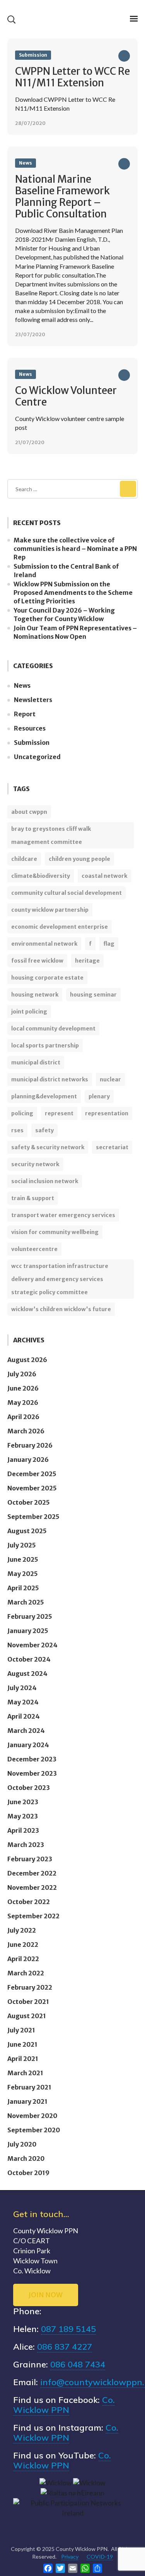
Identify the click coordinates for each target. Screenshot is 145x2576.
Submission (33, 55)
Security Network (35, 1164)
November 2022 (32, 1887)
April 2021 (23, 2059)
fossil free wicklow (37, 961)
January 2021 (27, 2101)
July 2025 (22, 1545)
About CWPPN (29, 812)
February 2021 (29, 2087)
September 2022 (33, 1916)
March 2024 (26, 1731)
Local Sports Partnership (45, 1046)
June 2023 (23, 1802)
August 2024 (27, 1674)
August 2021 (27, 2016)
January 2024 (28, 1745)
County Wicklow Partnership (50, 910)
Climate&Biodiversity (41, 876)
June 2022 (23, 1945)
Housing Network (35, 995)
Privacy (70, 2557)
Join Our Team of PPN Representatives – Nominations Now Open (75, 632)
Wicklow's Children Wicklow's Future (61, 1309)
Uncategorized (37, 757)
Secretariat (112, 1147)
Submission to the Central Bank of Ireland (66, 571)
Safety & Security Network (48, 1147)
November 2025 (32, 1488)
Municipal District (36, 1062)
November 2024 (32, 1645)
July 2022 (22, 1930)
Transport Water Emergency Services (63, 1215)
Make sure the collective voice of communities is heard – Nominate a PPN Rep (75, 549)
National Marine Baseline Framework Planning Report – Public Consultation (62, 196)
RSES (17, 1130)
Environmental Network (44, 944)
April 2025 (23, 1588)
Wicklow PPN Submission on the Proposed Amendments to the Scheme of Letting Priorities (73, 593)
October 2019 (28, 2173)
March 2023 (26, 1845)
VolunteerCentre (34, 1249)
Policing (22, 1113)
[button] (11, 19)
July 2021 (21, 2030)
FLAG (109, 944)
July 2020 (22, 2144)
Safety (44, 1130)
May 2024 (23, 1702)
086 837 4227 (65, 2347)
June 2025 (23, 1559)
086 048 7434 (78, 2364)
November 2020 (32, 2116)
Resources (30, 728)
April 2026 (23, 1417)
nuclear (110, 1079)
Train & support (33, 1198)
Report (25, 714)
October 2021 (28, 2002)
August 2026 (27, 1360)
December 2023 (32, 1759)
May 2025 (23, 1574)
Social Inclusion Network (45, 1181)
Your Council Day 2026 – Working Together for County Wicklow (64, 615)
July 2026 (22, 1374)
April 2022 (23, 1959)
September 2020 (34, 2130)
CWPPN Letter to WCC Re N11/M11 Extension (72, 77)
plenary (99, 1096)
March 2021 (25, 2073)
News (26, 163)
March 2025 (26, 1602)
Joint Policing (29, 1012)
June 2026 (23, 1388)
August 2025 (27, 1531)
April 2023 (23, 1830)
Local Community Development (53, 1029)
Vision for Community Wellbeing (55, 1232)
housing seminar (93, 995)
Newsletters (33, 700)
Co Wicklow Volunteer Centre (66, 396)
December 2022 (32, 1873)
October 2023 (29, 1788)
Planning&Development (44, 1096)
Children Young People (79, 859)
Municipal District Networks (50, 1079)
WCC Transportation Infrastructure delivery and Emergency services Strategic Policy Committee (60, 1279)
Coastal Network (104, 876)
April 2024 (24, 1716)
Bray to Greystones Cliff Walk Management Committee (51, 835)
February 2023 (30, 1859)
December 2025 (32, 1474)
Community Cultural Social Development (67, 893)
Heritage (87, 961)
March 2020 (26, 2158)
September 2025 (33, 1517)
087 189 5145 (68, 2329)
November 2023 (32, 1773)
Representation (107, 1113)
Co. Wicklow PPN (64, 2405)
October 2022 (29, 1902)
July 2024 (22, 1688)
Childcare (24, 859)
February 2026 (30, 1445)
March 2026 (26, 1431)
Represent (59, 1113)
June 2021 (22, 2044)
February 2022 (30, 1987)
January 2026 (28, 1460)
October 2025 (29, 1502)
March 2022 (26, 1973)
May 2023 (23, 1816)
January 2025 (28, 1631)
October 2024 (29, 1659)
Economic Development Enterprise (60, 927)
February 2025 (30, 1616)
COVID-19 (100, 2557)
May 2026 (23, 1402)
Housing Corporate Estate (47, 978)
